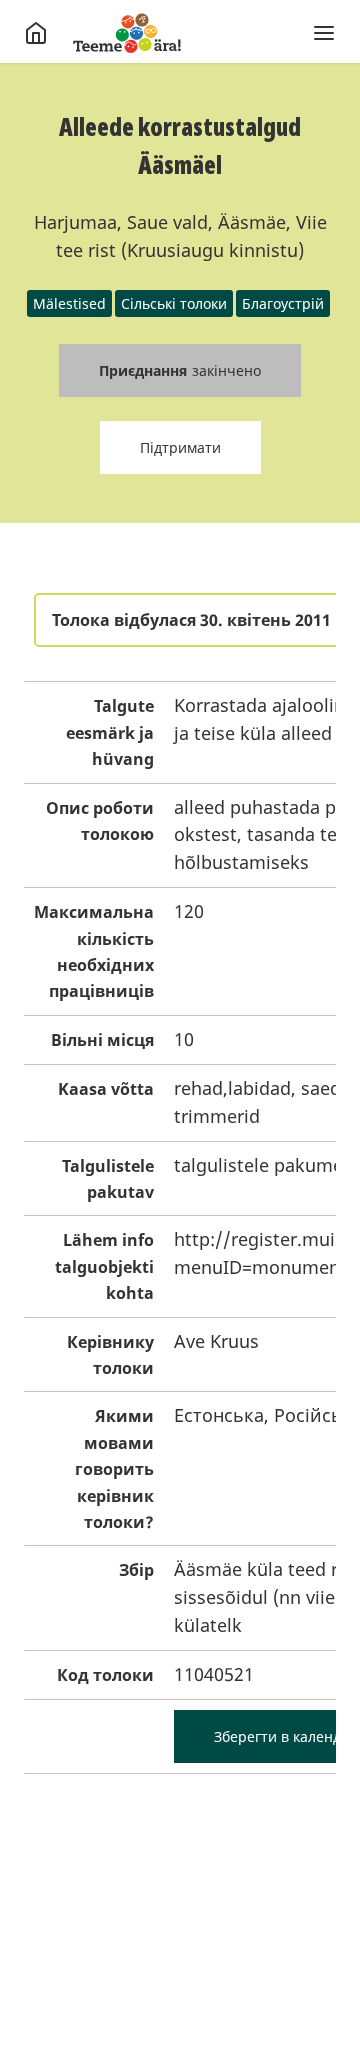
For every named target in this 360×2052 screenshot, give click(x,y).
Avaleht (127, 33)
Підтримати (180, 447)
